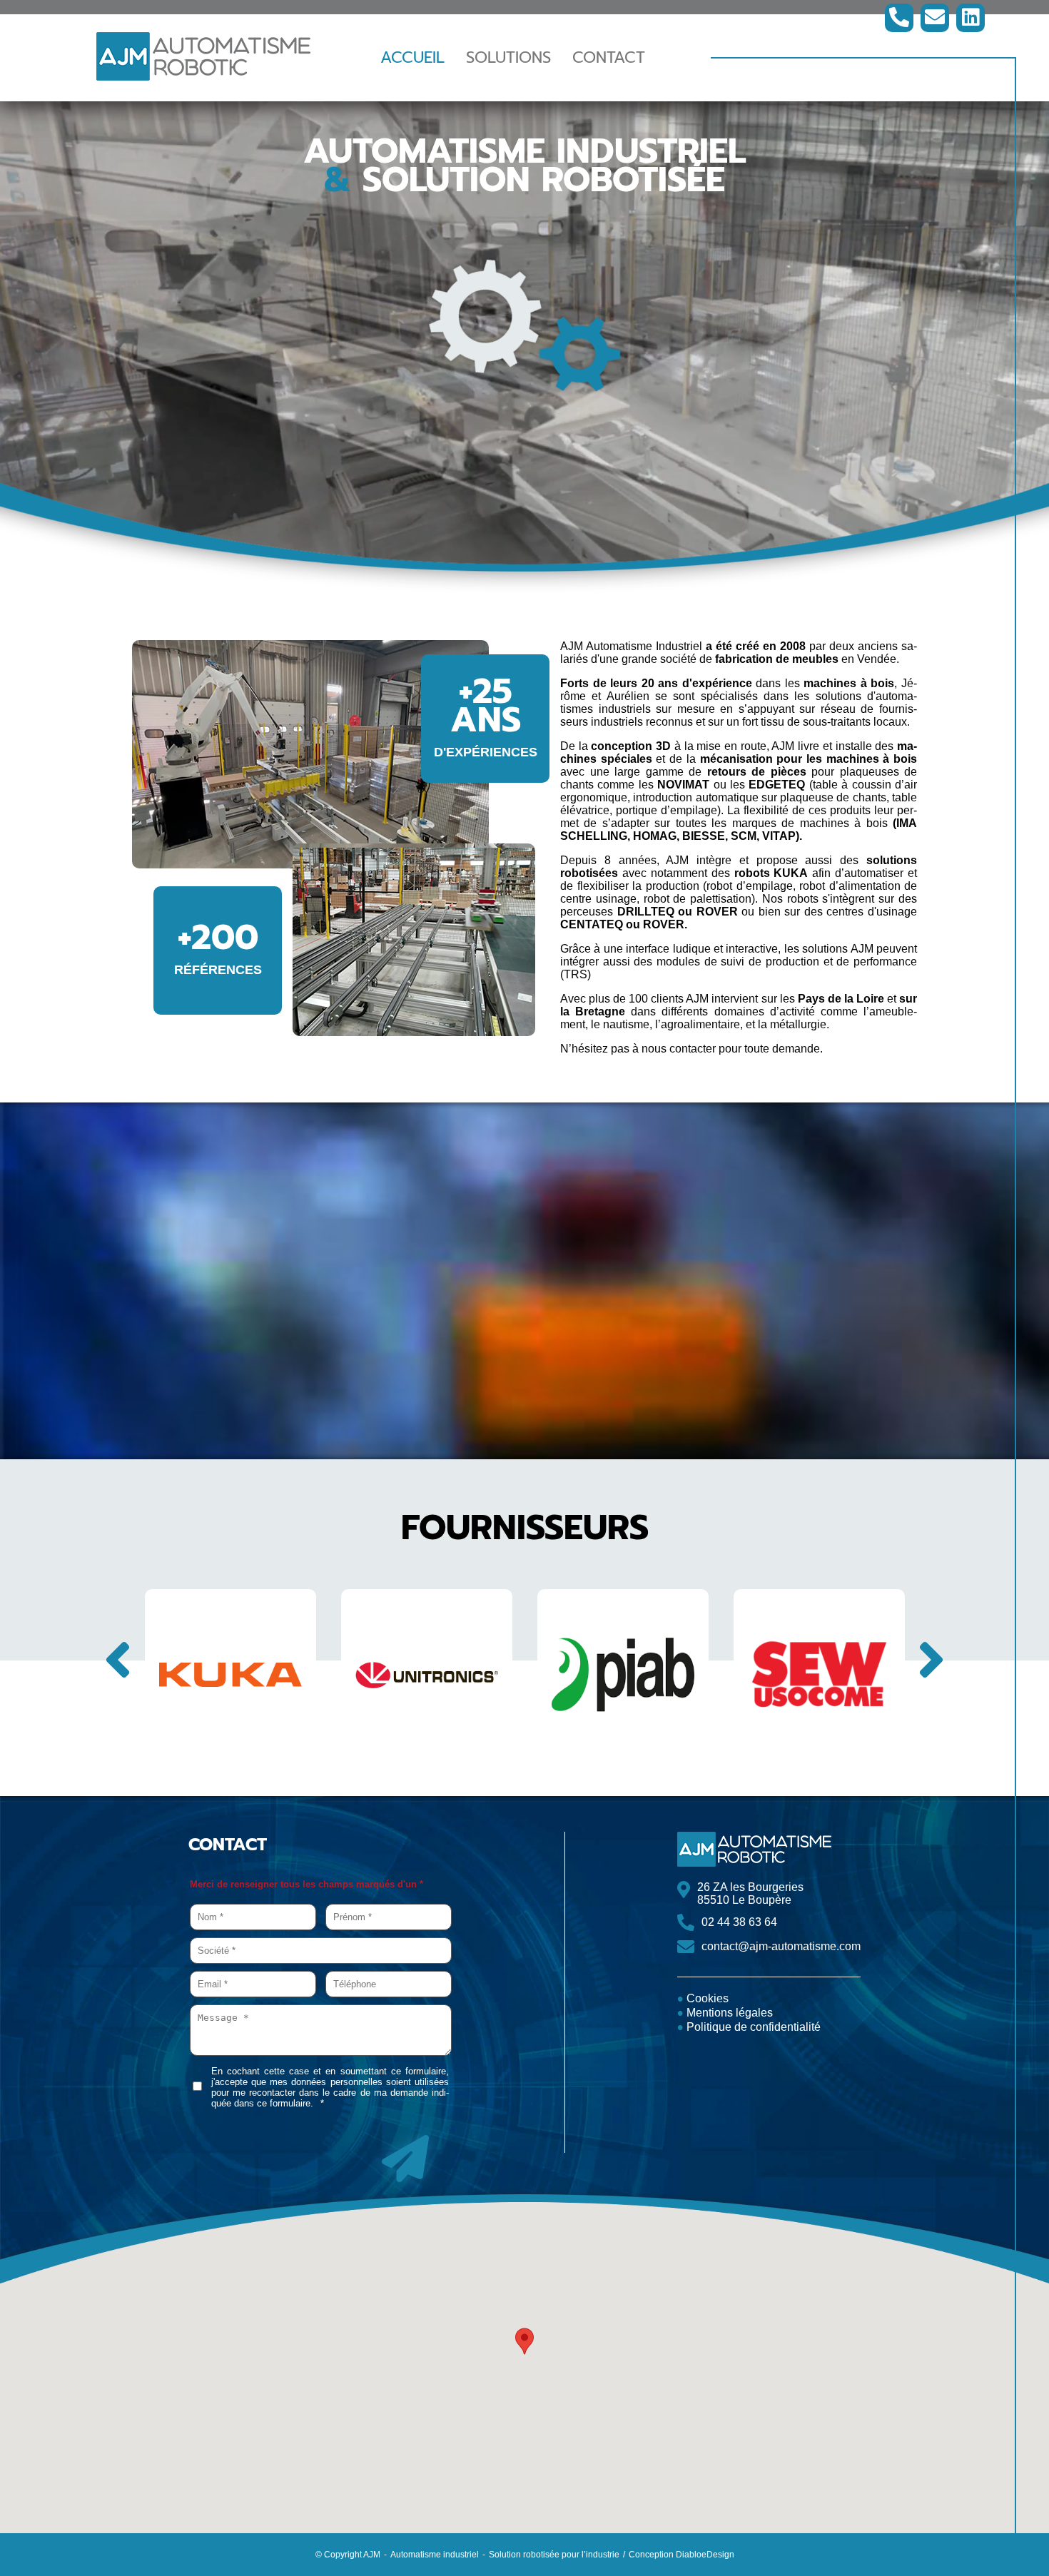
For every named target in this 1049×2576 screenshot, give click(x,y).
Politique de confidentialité (754, 2027)
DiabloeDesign (705, 2555)
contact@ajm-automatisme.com (781, 1946)
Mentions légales (730, 2013)
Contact (609, 57)
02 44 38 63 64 (739, 1922)
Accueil (412, 57)
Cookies (708, 1998)
